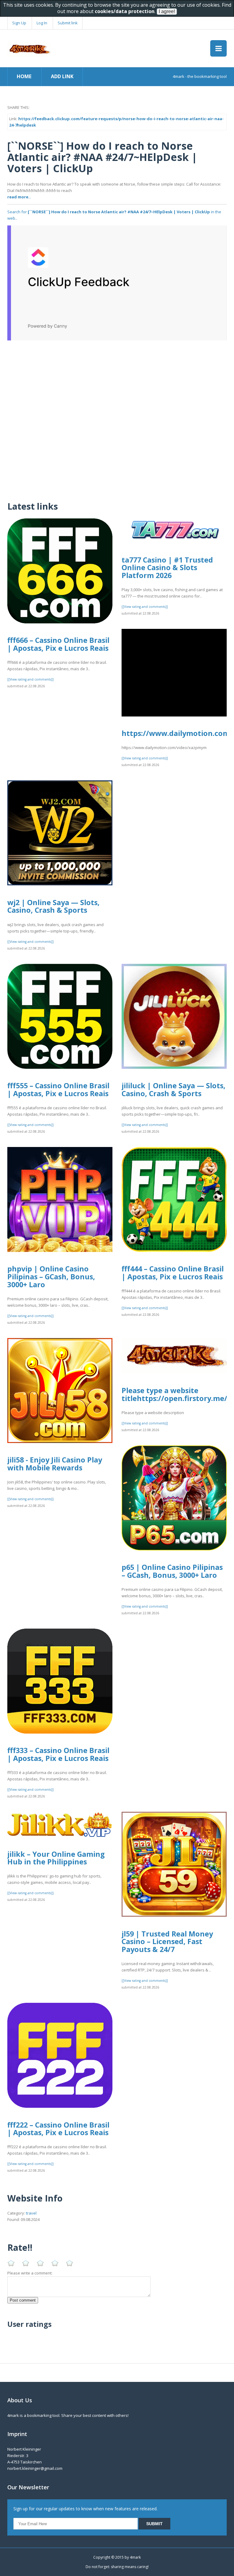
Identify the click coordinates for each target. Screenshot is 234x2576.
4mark (135, 2557)
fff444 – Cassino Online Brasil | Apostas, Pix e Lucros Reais (173, 1273)
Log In (42, 23)
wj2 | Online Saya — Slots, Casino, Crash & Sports (53, 906)
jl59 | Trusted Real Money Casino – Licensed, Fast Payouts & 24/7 (167, 1942)
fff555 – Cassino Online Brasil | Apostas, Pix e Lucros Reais (58, 1089)
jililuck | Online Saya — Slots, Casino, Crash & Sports (174, 1089)
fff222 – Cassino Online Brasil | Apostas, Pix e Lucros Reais (58, 2129)
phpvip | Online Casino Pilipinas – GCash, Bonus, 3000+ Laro (51, 1276)
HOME (24, 76)
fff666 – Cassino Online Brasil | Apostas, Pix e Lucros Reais (58, 644)
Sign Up (19, 23)
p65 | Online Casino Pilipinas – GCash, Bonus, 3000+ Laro (172, 1571)
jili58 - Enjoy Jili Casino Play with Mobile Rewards (55, 1464)
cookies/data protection (125, 11)
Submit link (68, 23)
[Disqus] (117, 417)
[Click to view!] (117, 282)
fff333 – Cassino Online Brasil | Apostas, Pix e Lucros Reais (58, 1754)
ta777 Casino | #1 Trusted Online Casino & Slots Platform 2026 (167, 568)
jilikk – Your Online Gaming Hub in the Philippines (56, 1858)
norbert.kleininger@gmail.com (35, 2468)
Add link (62, 76)
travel (31, 2213)
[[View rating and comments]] (30, 679)
